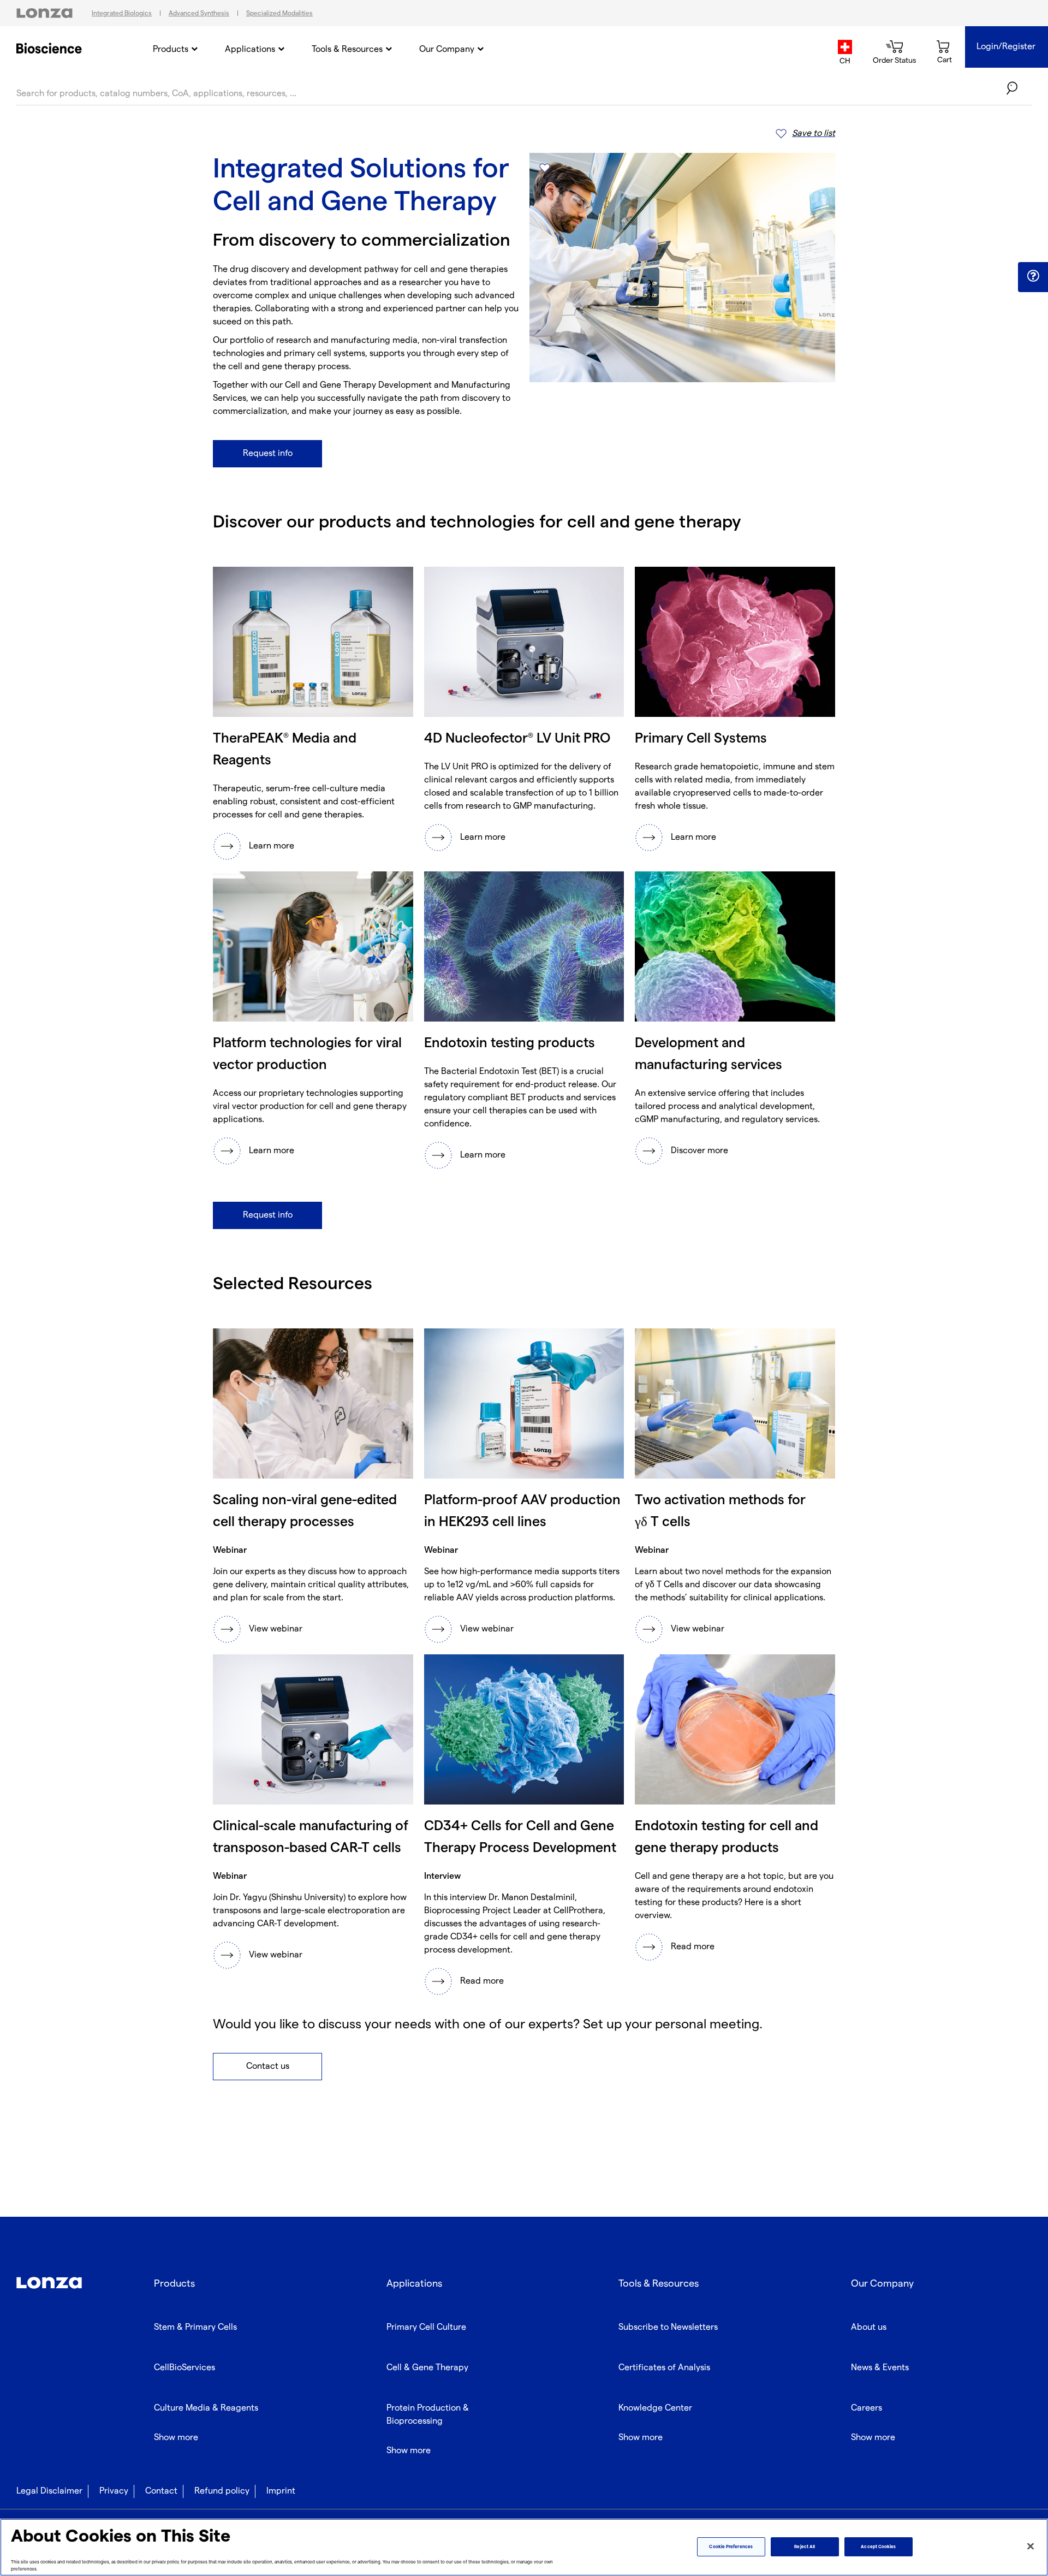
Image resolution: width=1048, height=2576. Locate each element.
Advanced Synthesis (199, 13)
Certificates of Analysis (664, 2368)
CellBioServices (184, 2368)
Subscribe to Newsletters (668, 2327)
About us (869, 2327)
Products (171, 49)
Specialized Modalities (279, 13)
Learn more (272, 846)
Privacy (114, 2491)
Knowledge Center (655, 2408)
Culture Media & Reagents (206, 2408)
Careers (867, 2408)
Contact (161, 2491)
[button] (1033, 276)
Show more (176, 2438)
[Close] (1031, 2547)
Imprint (281, 2491)
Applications (250, 49)
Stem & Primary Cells (195, 2327)
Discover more (699, 1151)
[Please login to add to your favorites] (544, 168)
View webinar (276, 1629)
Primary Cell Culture (426, 2327)
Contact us (268, 2066)
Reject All (805, 2547)
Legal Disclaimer (49, 2491)
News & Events (880, 2368)
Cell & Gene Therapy (427, 2368)
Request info (268, 453)
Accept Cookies (878, 2547)
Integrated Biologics (122, 13)
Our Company (447, 49)
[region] (524, 2547)
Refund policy (222, 2491)
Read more (482, 1981)
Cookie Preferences (731, 2547)
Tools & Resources (347, 49)
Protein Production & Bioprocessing (428, 2415)
